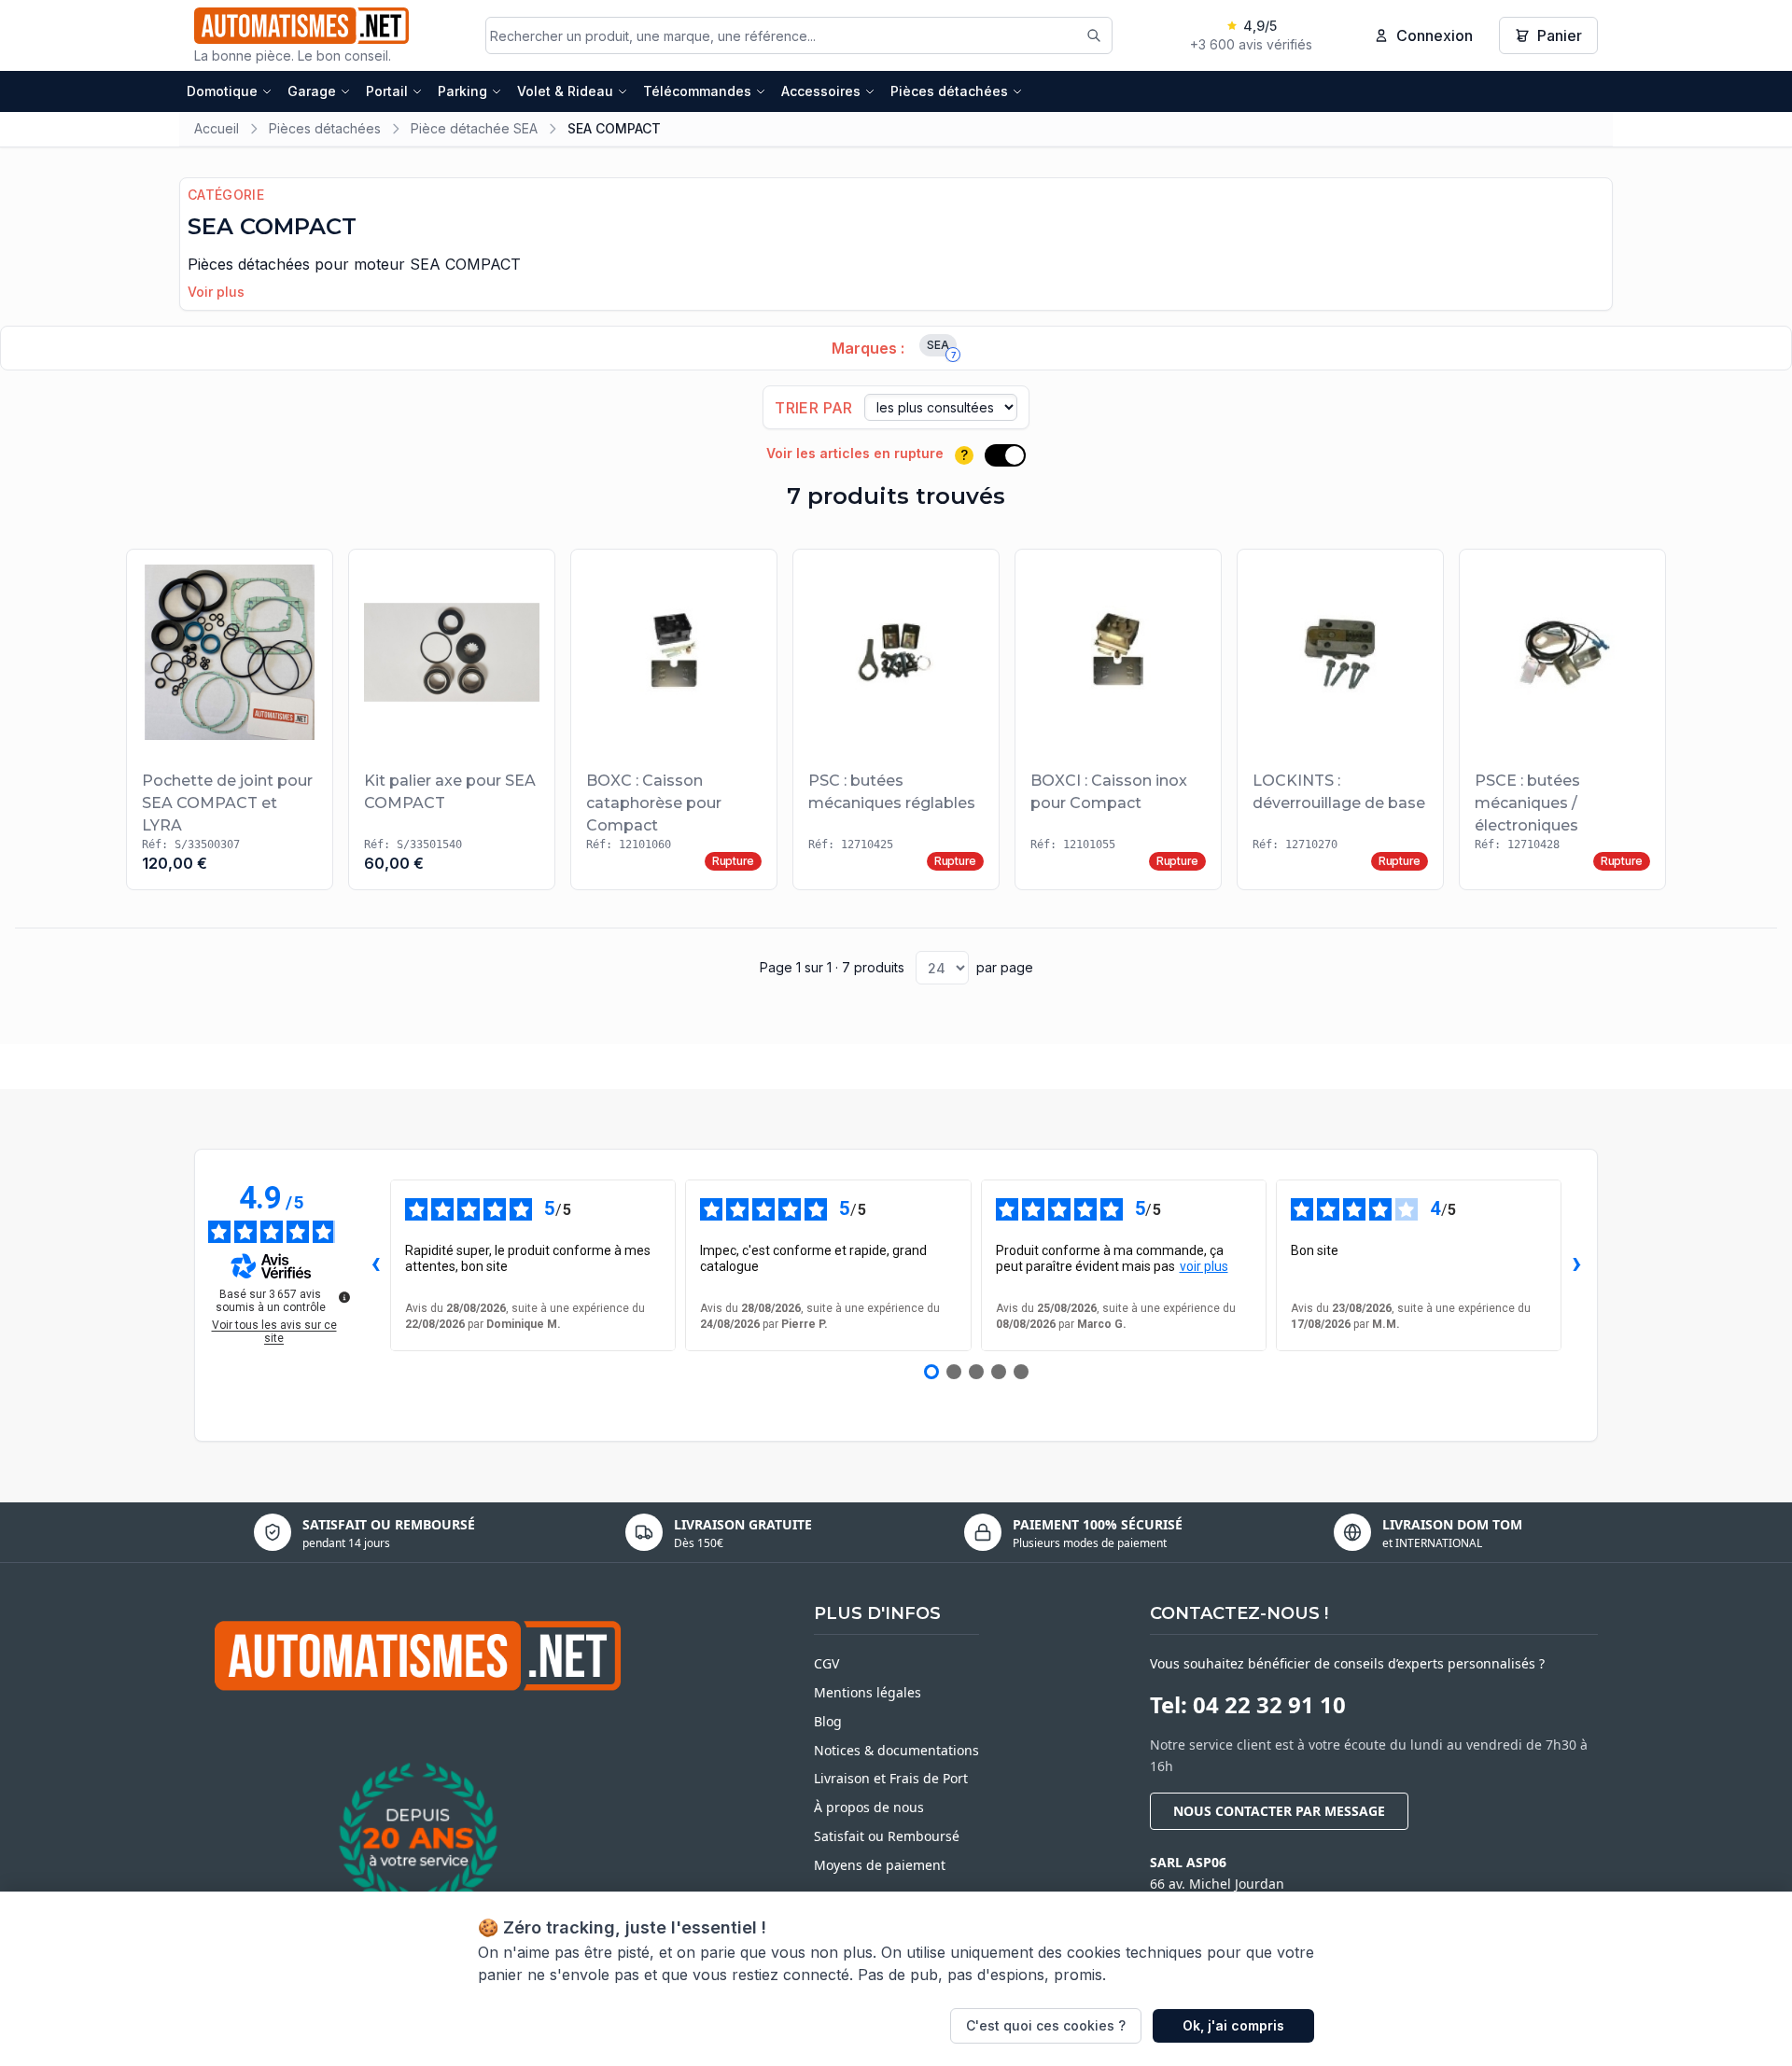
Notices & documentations (896, 1750)
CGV (826, 1663)
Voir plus (216, 292)
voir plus (1204, 1266)
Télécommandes (697, 91)
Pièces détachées (949, 91)
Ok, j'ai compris (1233, 2025)
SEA (941, 347)
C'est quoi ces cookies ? (1046, 2025)
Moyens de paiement (880, 1865)
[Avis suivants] (1576, 1265)
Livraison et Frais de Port (891, 1778)
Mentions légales (868, 1692)
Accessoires (821, 91)
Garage (312, 91)
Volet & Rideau (565, 91)
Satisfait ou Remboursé (887, 1836)
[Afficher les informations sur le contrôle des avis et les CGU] (344, 1297)
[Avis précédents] (375, 1265)
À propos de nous (869, 1807)
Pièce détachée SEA (474, 128)
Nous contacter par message (1279, 1811)
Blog (828, 1721)
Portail (387, 91)
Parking (462, 91)
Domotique (222, 91)
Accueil (217, 128)
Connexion (1435, 35)
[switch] (1005, 455)
